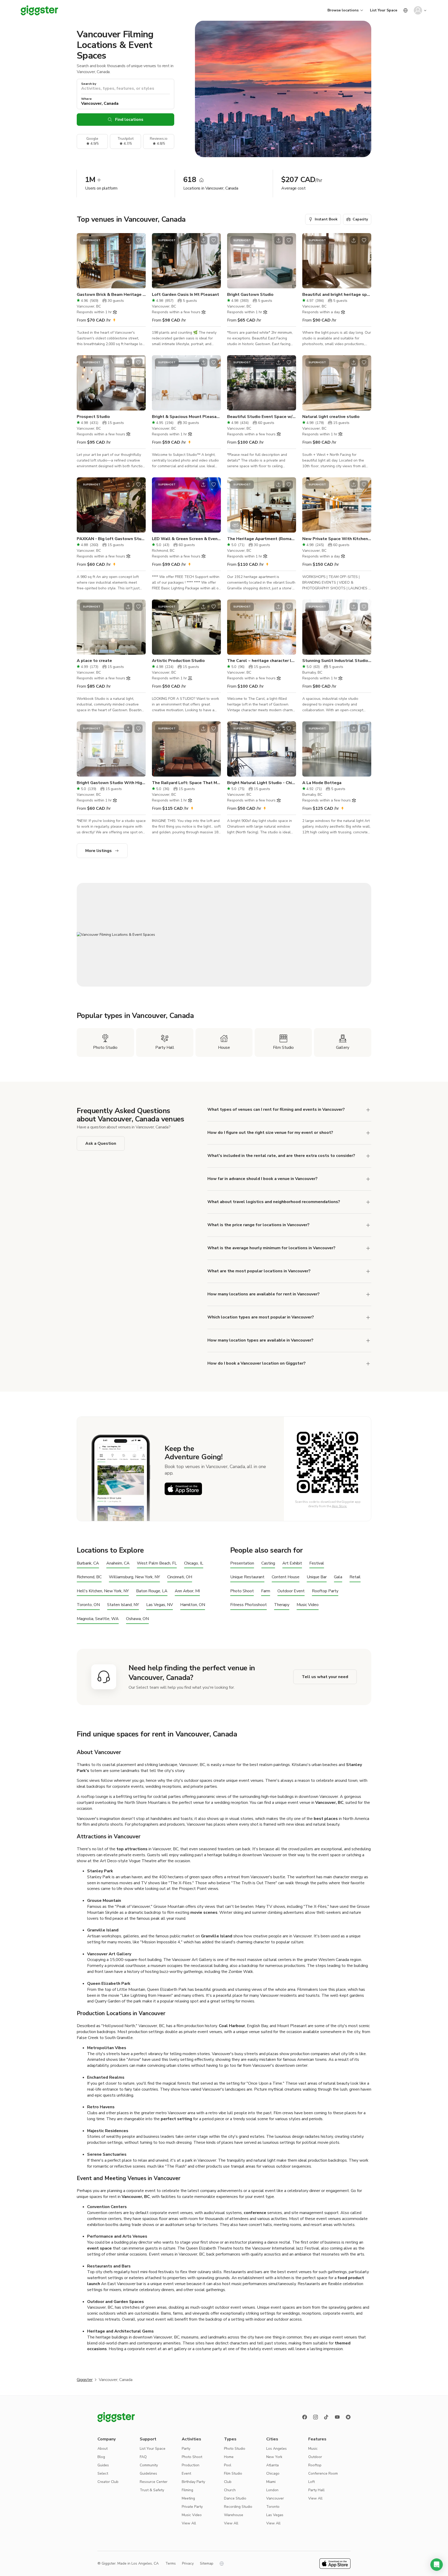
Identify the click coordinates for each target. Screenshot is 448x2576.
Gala (338, 1577)
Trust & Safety (152, 2490)
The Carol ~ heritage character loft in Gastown (262, 661)
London (272, 2490)
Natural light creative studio (331, 417)
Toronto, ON (88, 1605)
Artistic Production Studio (178, 661)
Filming (187, 2490)
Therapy (282, 1605)
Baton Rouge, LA (152, 1591)
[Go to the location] (111, 261)
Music (313, 2449)
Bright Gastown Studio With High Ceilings (111, 783)
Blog (101, 2457)
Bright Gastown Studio (250, 295)
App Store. (339, 1506)
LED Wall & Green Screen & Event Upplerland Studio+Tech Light (186, 539)
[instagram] (316, 2417)
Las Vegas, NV (160, 1605)
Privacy (188, 2563)
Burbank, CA (88, 1563)
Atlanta (272, 2465)
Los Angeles (276, 2449)
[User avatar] (418, 10)
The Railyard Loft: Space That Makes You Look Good (186, 783)
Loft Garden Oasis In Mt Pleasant (185, 295)
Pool (228, 2465)
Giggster (85, 2380)
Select (103, 2473)
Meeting (188, 2498)
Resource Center (154, 2482)
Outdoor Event (291, 1591)
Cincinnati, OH (180, 1577)
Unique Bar (317, 1577)
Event (186, 2473)
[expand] (368, 1225)
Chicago (273, 2473)
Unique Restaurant (247, 1577)
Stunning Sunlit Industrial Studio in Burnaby (337, 661)
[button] (437, 2565)
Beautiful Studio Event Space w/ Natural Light (262, 417)
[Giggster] (39, 10)
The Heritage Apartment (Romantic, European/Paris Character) (262, 539)
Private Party (192, 2507)
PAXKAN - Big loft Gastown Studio (111, 539)
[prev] (84, 261)
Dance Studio (235, 2498)
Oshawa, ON (137, 1619)
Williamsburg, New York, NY (134, 1577)
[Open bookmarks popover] (138, 240)
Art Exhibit (292, 1563)
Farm (266, 1591)
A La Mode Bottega (322, 783)
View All (189, 2523)
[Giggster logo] (116, 2417)
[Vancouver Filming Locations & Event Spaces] (224, 935)
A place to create (94, 661)
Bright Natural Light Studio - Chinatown (262, 783)
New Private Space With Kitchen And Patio (337, 539)
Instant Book (326, 219)
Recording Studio (238, 2507)
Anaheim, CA (118, 1563)
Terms (171, 2563)
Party (186, 2449)
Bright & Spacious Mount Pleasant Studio (186, 417)
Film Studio (233, 2473)
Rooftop (315, 2465)
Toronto (273, 2507)
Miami (271, 2482)
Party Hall (316, 2490)
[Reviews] (348, 2417)
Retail (355, 1577)
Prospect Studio (93, 417)
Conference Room (323, 2473)
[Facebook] (305, 2417)
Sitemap (207, 2563)
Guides (103, 2465)
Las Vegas (275, 2515)
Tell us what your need (325, 1677)
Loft (311, 2482)
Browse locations (343, 10)
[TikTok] (326, 2417)
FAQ (143, 2457)
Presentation (242, 1563)
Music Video (308, 1605)
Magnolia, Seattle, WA (98, 1619)
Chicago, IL (194, 1563)
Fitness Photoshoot (248, 1605)
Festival (317, 1563)
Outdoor (315, 2457)
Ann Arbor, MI (187, 1591)
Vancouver (275, 2498)
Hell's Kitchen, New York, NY (103, 1591)
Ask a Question (101, 1143)
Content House (286, 1577)
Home (229, 2457)
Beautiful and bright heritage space (337, 295)
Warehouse (234, 2515)
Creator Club (108, 2482)
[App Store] (183, 1489)
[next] (138, 261)
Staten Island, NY (123, 1605)
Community (149, 2465)
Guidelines (148, 2473)
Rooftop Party (325, 1591)
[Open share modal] (128, 240)
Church (230, 2490)
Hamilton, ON (193, 1605)
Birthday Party (193, 2482)
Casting (268, 1563)
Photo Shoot (242, 1591)
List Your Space (384, 10)
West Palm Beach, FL (157, 1563)
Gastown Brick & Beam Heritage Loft (111, 295)
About (103, 2449)
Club (228, 2482)
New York (274, 2457)
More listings (99, 851)
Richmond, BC (89, 1577)
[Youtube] (337, 2417)
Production (191, 2465)
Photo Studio (235, 2449)
